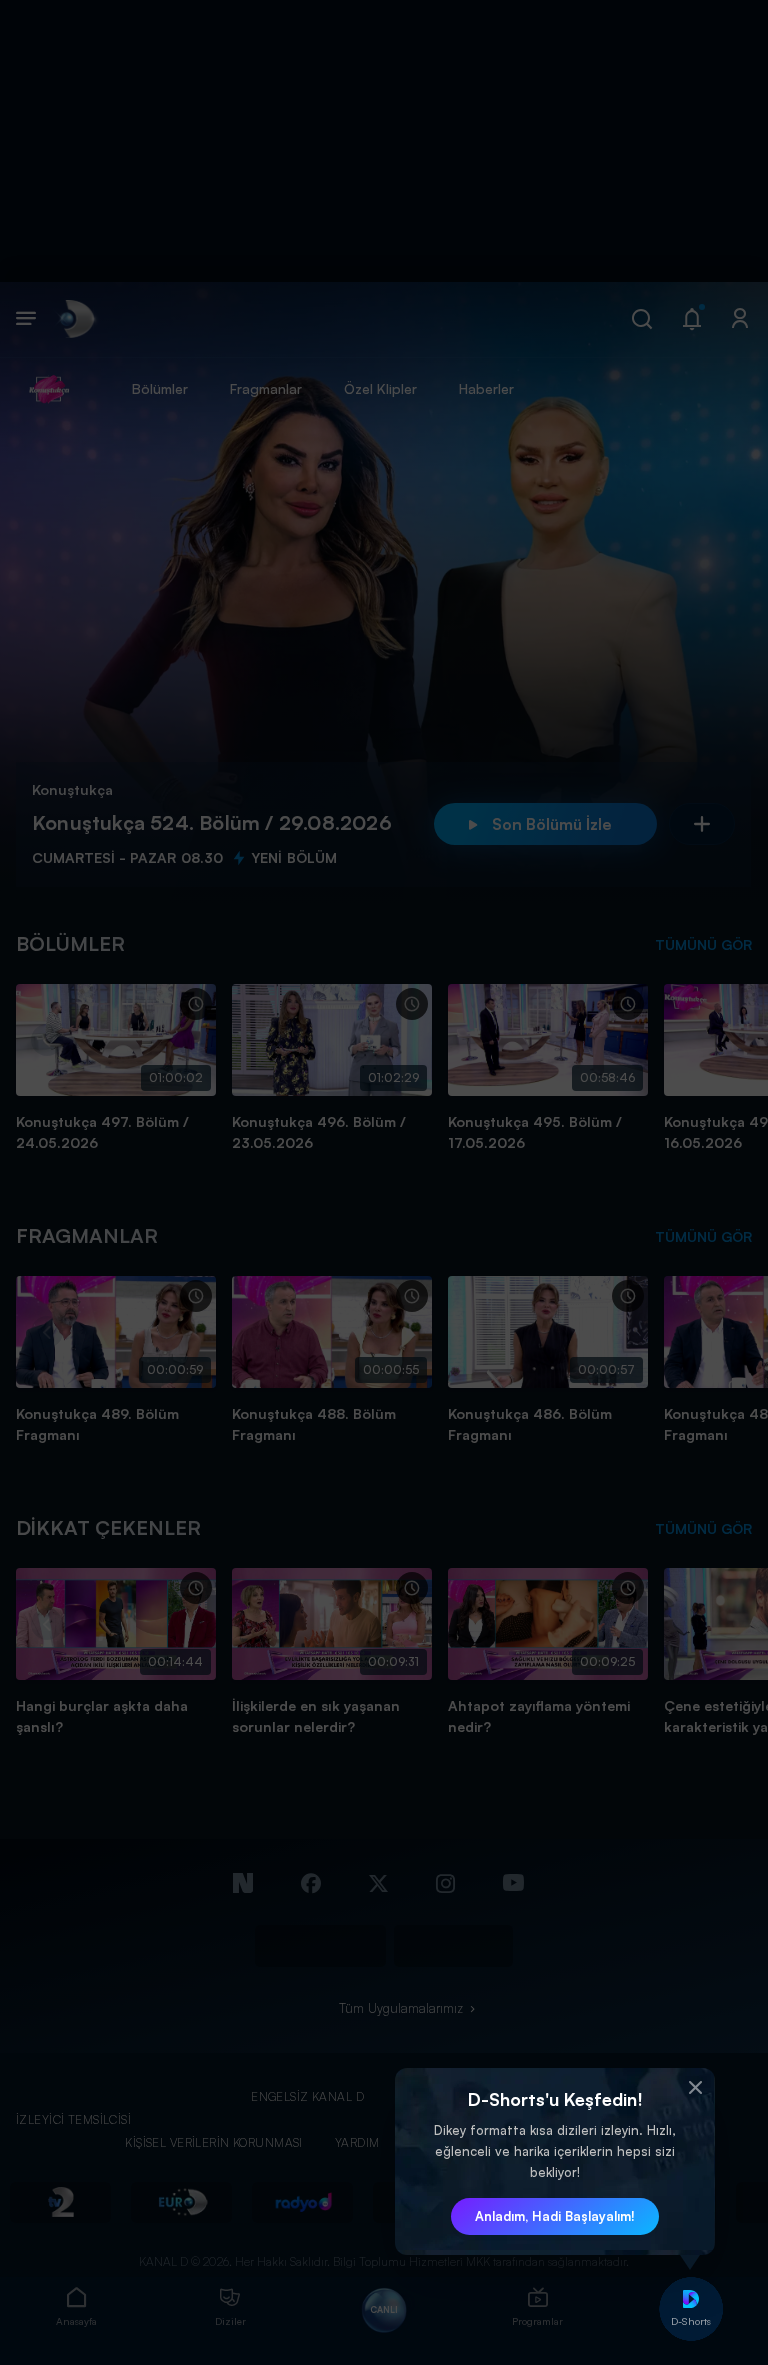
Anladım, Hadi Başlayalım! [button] (555, 2216)
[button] (695, 2088)
